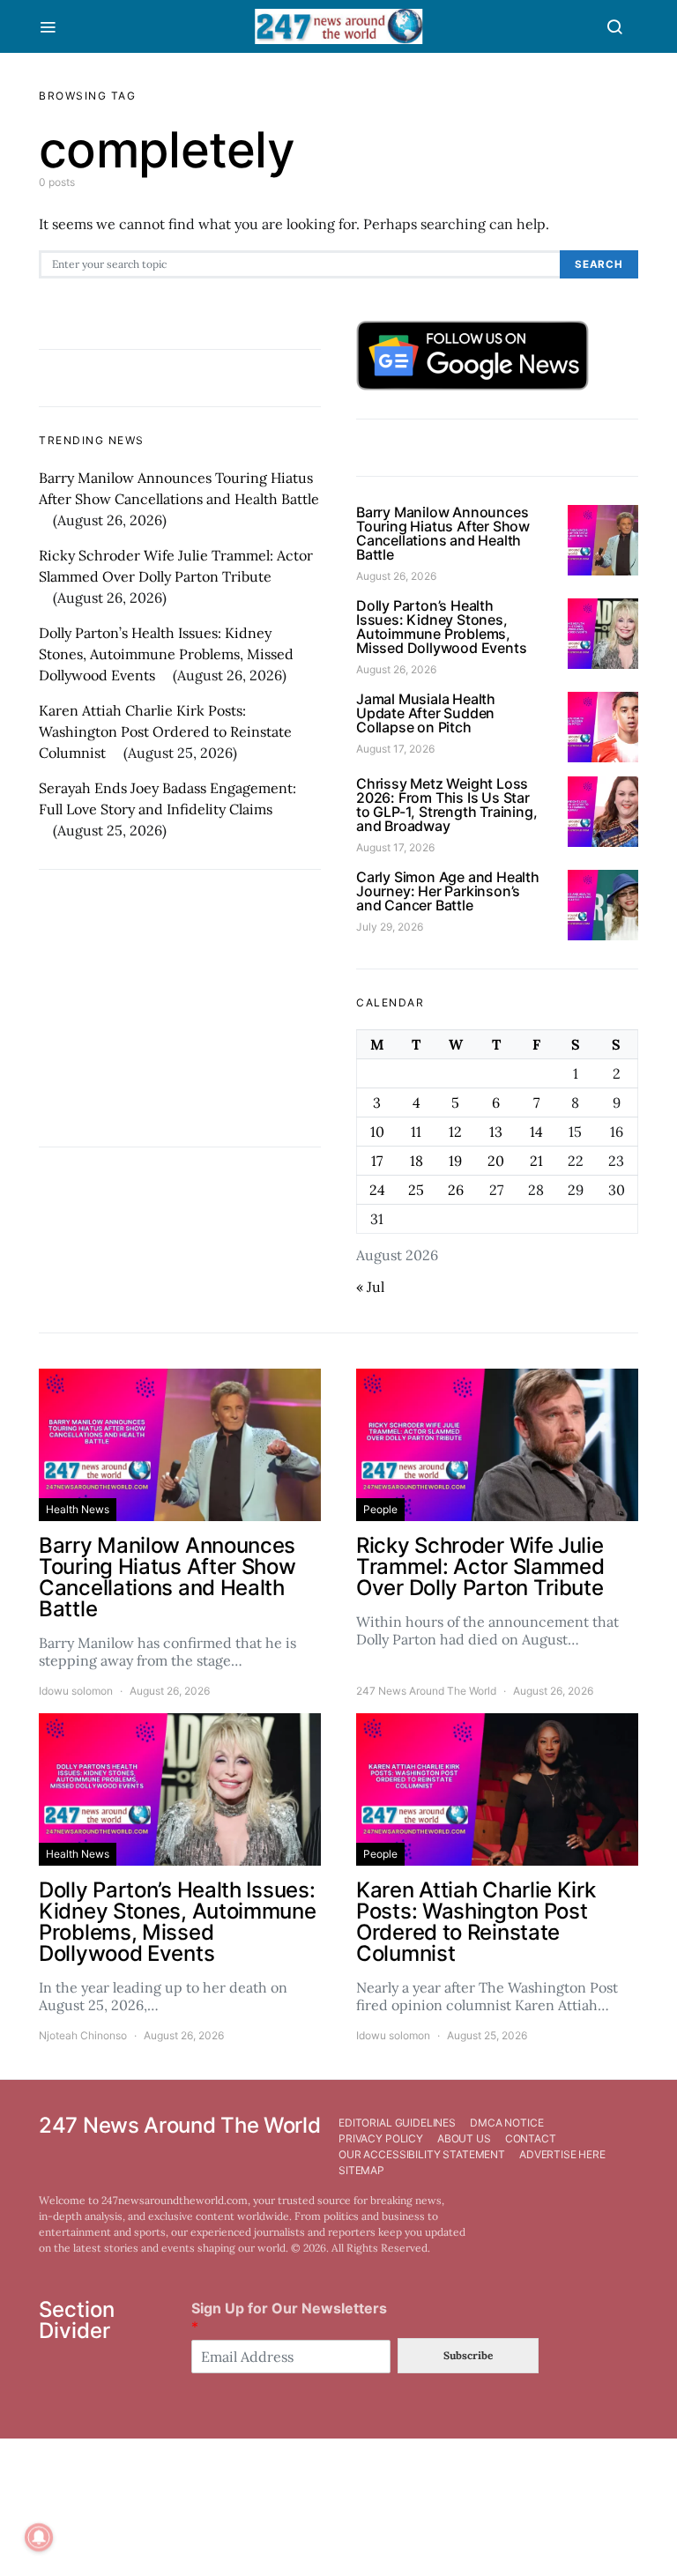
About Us (464, 2138)
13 (496, 1132)
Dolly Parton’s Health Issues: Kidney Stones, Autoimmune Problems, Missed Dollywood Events (166, 654)
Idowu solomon (76, 1691)
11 (416, 1132)
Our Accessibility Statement (422, 2154)
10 (377, 1132)
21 (536, 1161)
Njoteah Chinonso (83, 2035)
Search (599, 264)
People (380, 1509)
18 (417, 1161)
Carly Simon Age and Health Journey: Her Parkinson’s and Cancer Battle (448, 891)
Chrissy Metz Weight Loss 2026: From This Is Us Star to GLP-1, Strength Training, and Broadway (446, 805)
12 (455, 1132)
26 (456, 1190)
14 (536, 1132)
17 (377, 1161)
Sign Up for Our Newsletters (289, 2317)
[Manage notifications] (39, 2537)
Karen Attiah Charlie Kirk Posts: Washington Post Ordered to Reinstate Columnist (165, 731)
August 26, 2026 (396, 576)
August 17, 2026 (395, 749)
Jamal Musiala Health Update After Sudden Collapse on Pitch (426, 713)
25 (416, 1190)
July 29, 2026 (390, 927)
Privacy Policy (381, 2138)
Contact (531, 2138)
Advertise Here (562, 2154)
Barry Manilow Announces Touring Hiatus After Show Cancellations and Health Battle (443, 533)
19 (455, 1161)
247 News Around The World (426, 1691)
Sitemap (361, 2170)
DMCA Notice (506, 2123)
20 (496, 1161)
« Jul (370, 1287)
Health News (78, 1509)
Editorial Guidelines (397, 2123)
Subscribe (468, 2355)
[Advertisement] (180, 1008)
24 (377, 1190)
